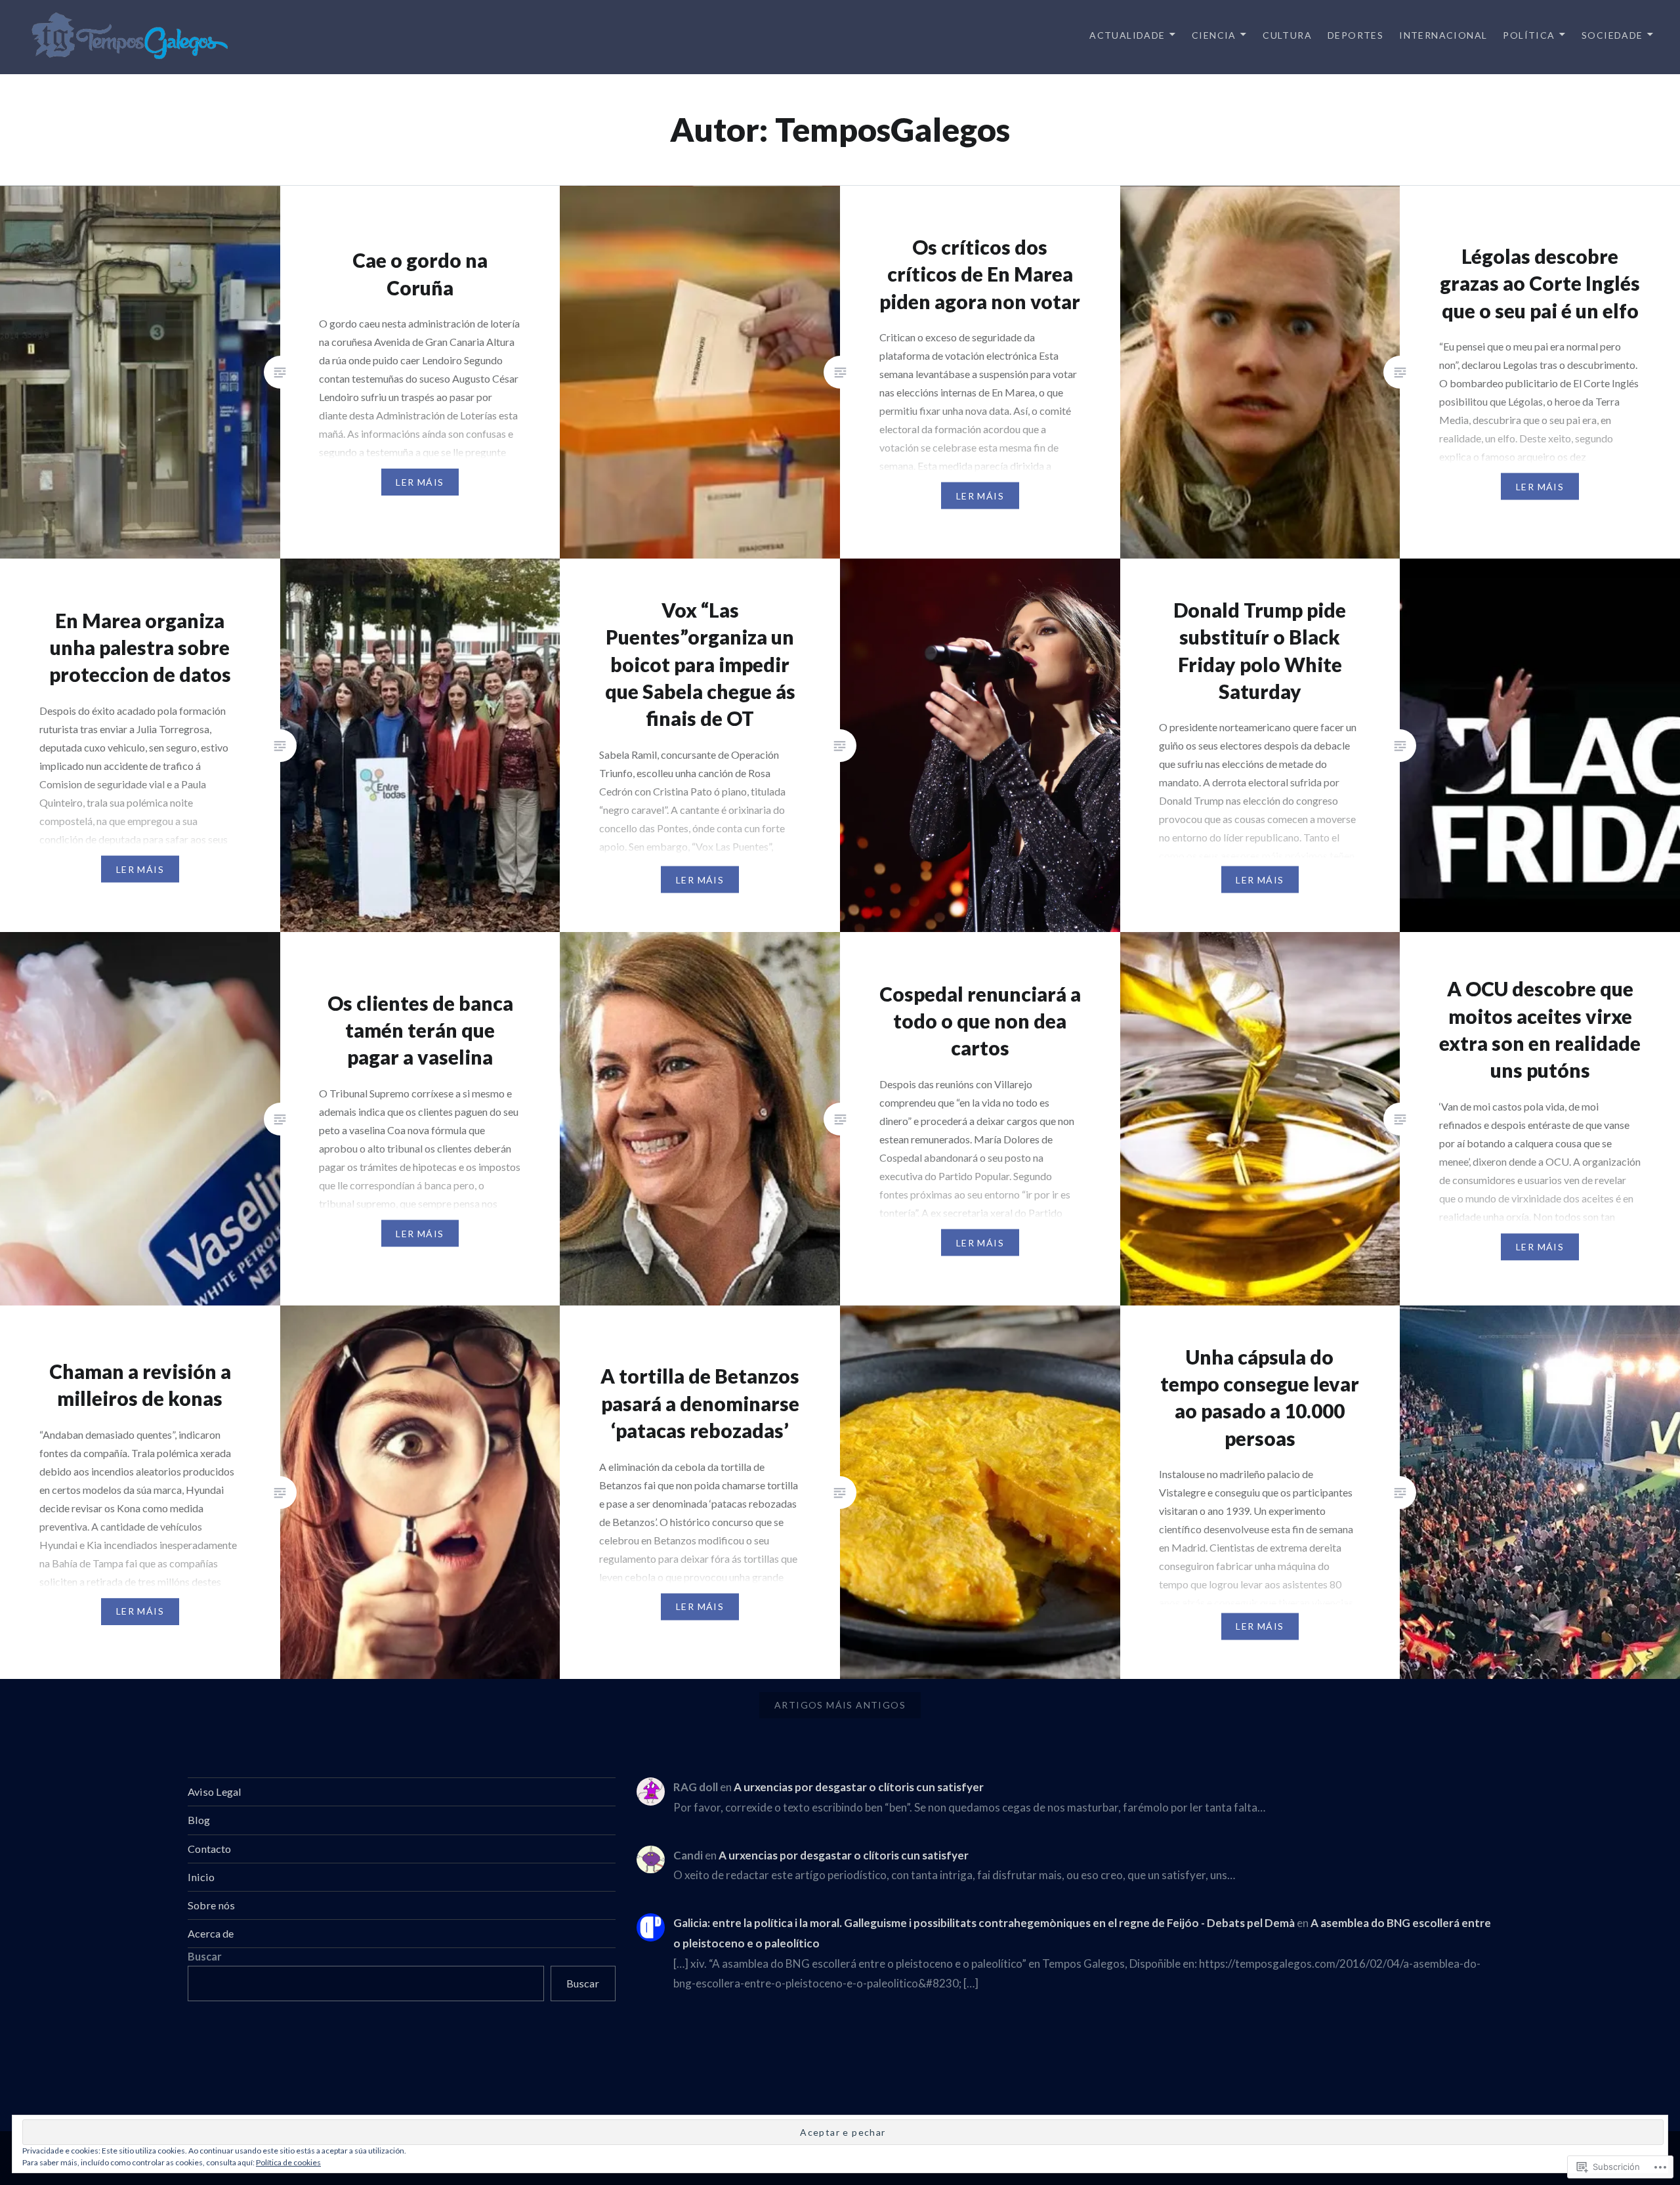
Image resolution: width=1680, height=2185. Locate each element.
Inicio (201, 1877)
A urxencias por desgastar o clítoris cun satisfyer (859, 1787)
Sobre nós (211, 1905)
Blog (199, 1820)
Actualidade (1127, 35)
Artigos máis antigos (840, 1705)
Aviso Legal (215, 1792)
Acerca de (211, 1933)
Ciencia (1214, 35)
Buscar (205, 1956)
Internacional (1443, 35)
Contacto (209, 1849)
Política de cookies (288, 2162)
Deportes (1355, 35)
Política (1529, 35)
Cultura (1287, 35)
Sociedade (1612, 35)
